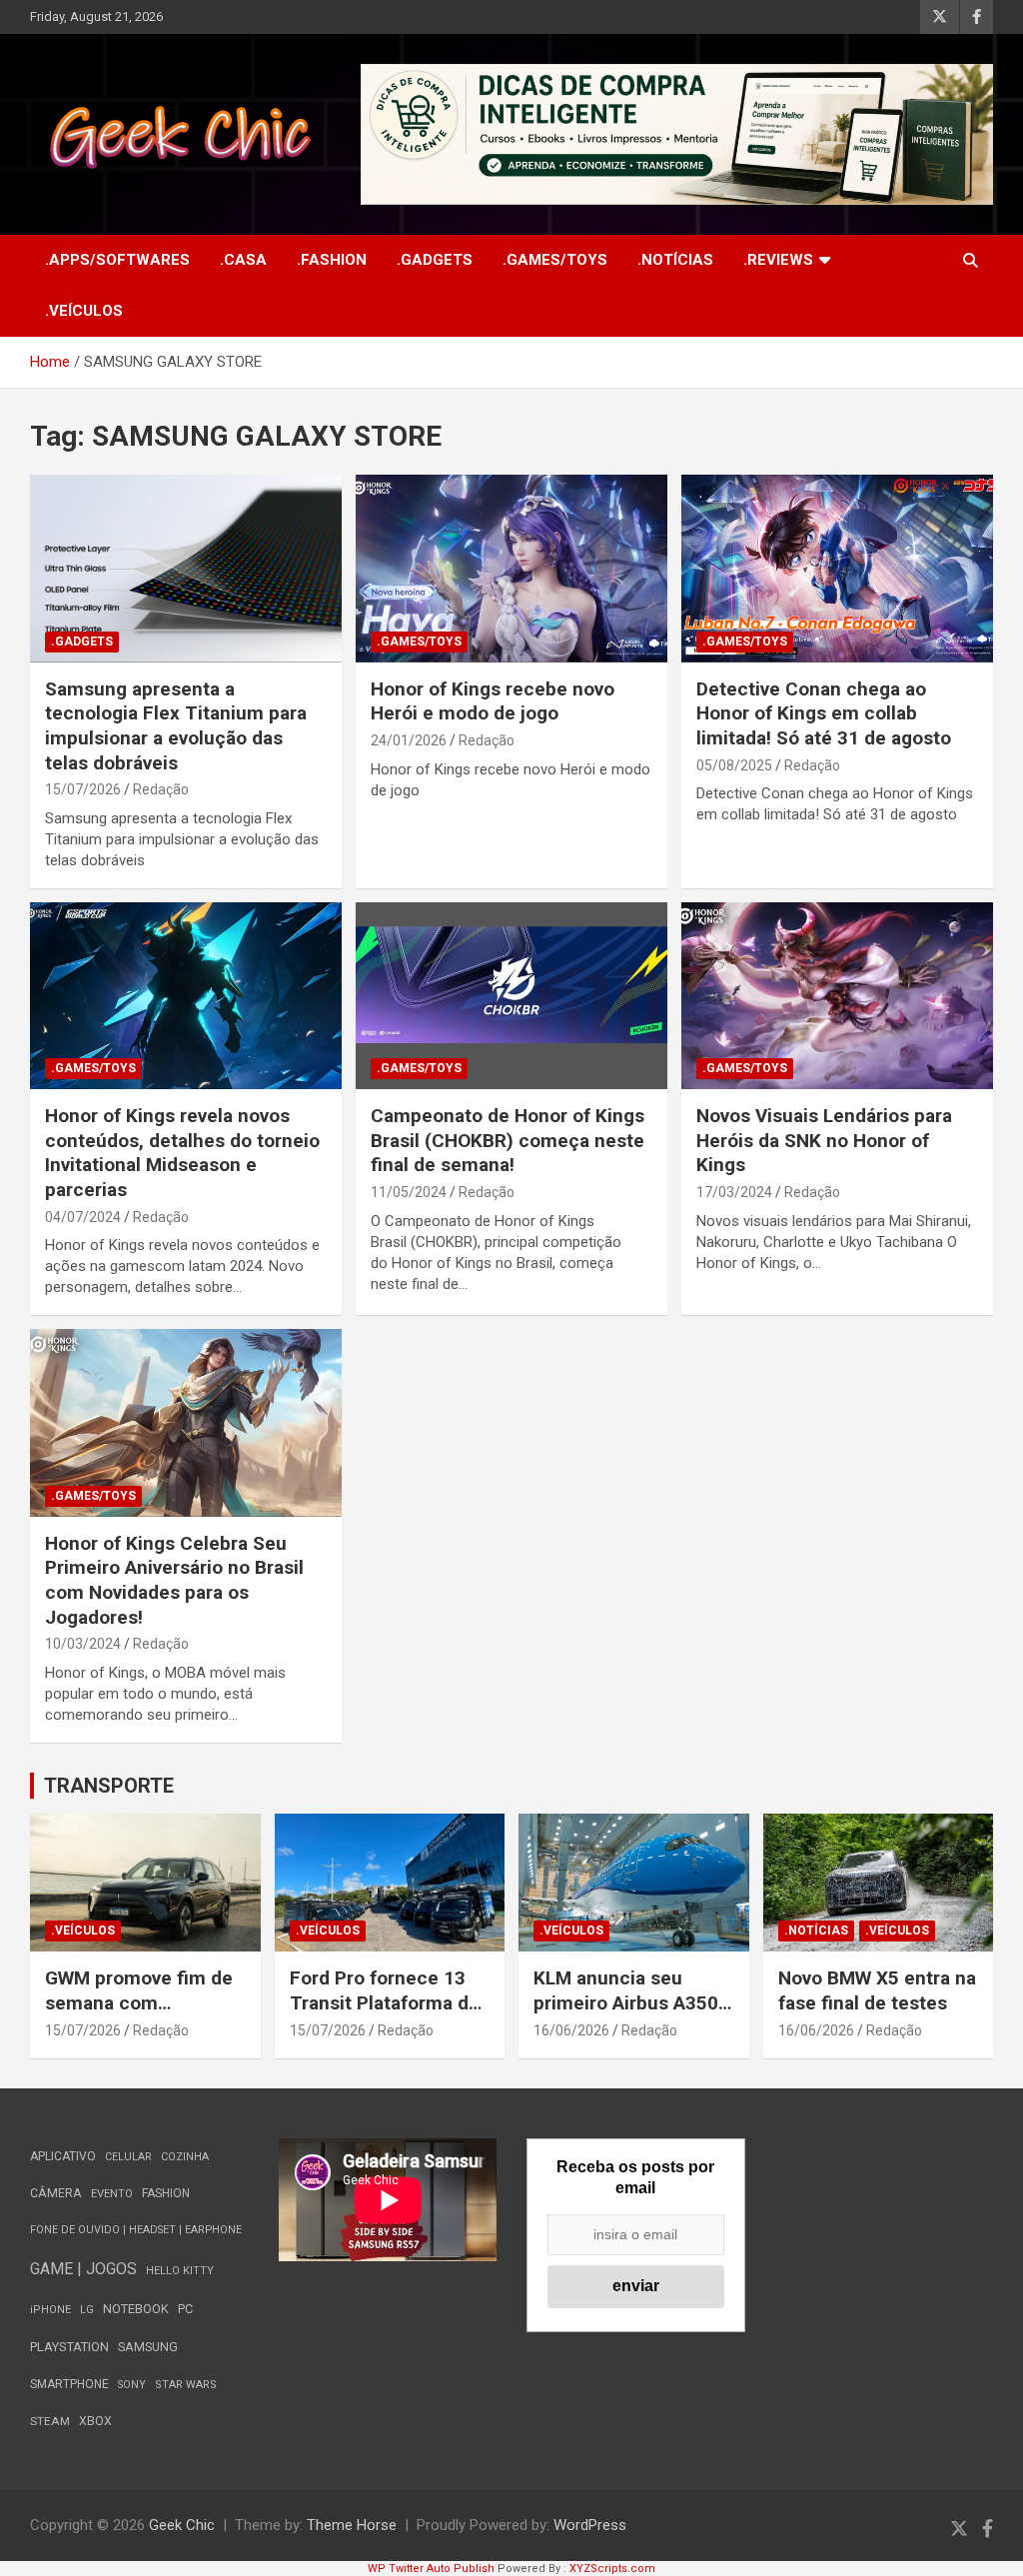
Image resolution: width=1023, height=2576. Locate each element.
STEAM (50, 2421)
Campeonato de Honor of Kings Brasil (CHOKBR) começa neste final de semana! (508, 1140)
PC (185, 2309)
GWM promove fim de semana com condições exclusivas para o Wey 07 (139, 2015)
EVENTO (112, 2194)
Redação (161, 789)
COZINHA (185, 2157)
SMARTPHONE (69, 2384)
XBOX (95, 2421)
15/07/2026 (83, 789)
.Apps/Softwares (117, 260)
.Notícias (675, 260)
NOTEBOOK (136, 2309)
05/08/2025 (734, 765)
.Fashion (332, 260)
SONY (132, 2385)
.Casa (243, 260)
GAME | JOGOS (83, 2269)
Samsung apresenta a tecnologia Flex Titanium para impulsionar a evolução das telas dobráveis (176, 726)
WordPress (590, 2525)
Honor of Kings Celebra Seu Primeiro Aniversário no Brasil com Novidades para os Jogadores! (174, 1580)
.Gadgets (435, 260)
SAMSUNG (148, 2347)
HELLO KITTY (180, 2271)
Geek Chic (182, 2525)
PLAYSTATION (69, 2347)
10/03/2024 (83, 1644)
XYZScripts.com (612, 2569)
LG (87, 2310)
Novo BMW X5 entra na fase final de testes (877, 1990)
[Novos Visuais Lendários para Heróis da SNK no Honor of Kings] (837, 995)
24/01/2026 (409, 740)
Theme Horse (352, 2525)
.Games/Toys (555, 260)
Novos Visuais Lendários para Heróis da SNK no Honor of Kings (824, 1140)
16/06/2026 (571, 2030)
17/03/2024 (734, 1192)
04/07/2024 (83, 1217)
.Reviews (778, 260)
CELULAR (128, 2157)
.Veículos (84, 311)
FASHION (166, 2193)
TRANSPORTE (109, 1786)
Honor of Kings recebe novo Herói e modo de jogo (493, 701)
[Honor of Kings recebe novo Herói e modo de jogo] (511, 569)
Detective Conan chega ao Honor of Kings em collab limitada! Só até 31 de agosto (824, 713)
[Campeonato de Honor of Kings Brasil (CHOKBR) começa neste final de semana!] (511, 995)
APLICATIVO (63, 2156)
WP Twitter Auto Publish (431, 2569)
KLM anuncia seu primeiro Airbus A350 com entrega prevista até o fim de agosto (627, 2015)
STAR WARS (186, 2385)
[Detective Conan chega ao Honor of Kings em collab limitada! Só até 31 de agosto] (837, 569)
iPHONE (50, 2310)
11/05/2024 (409, 1192)
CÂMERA (56, 2193)
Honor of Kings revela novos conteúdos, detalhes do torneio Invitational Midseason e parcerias (182, 1153)
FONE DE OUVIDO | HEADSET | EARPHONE (136, 2230)
